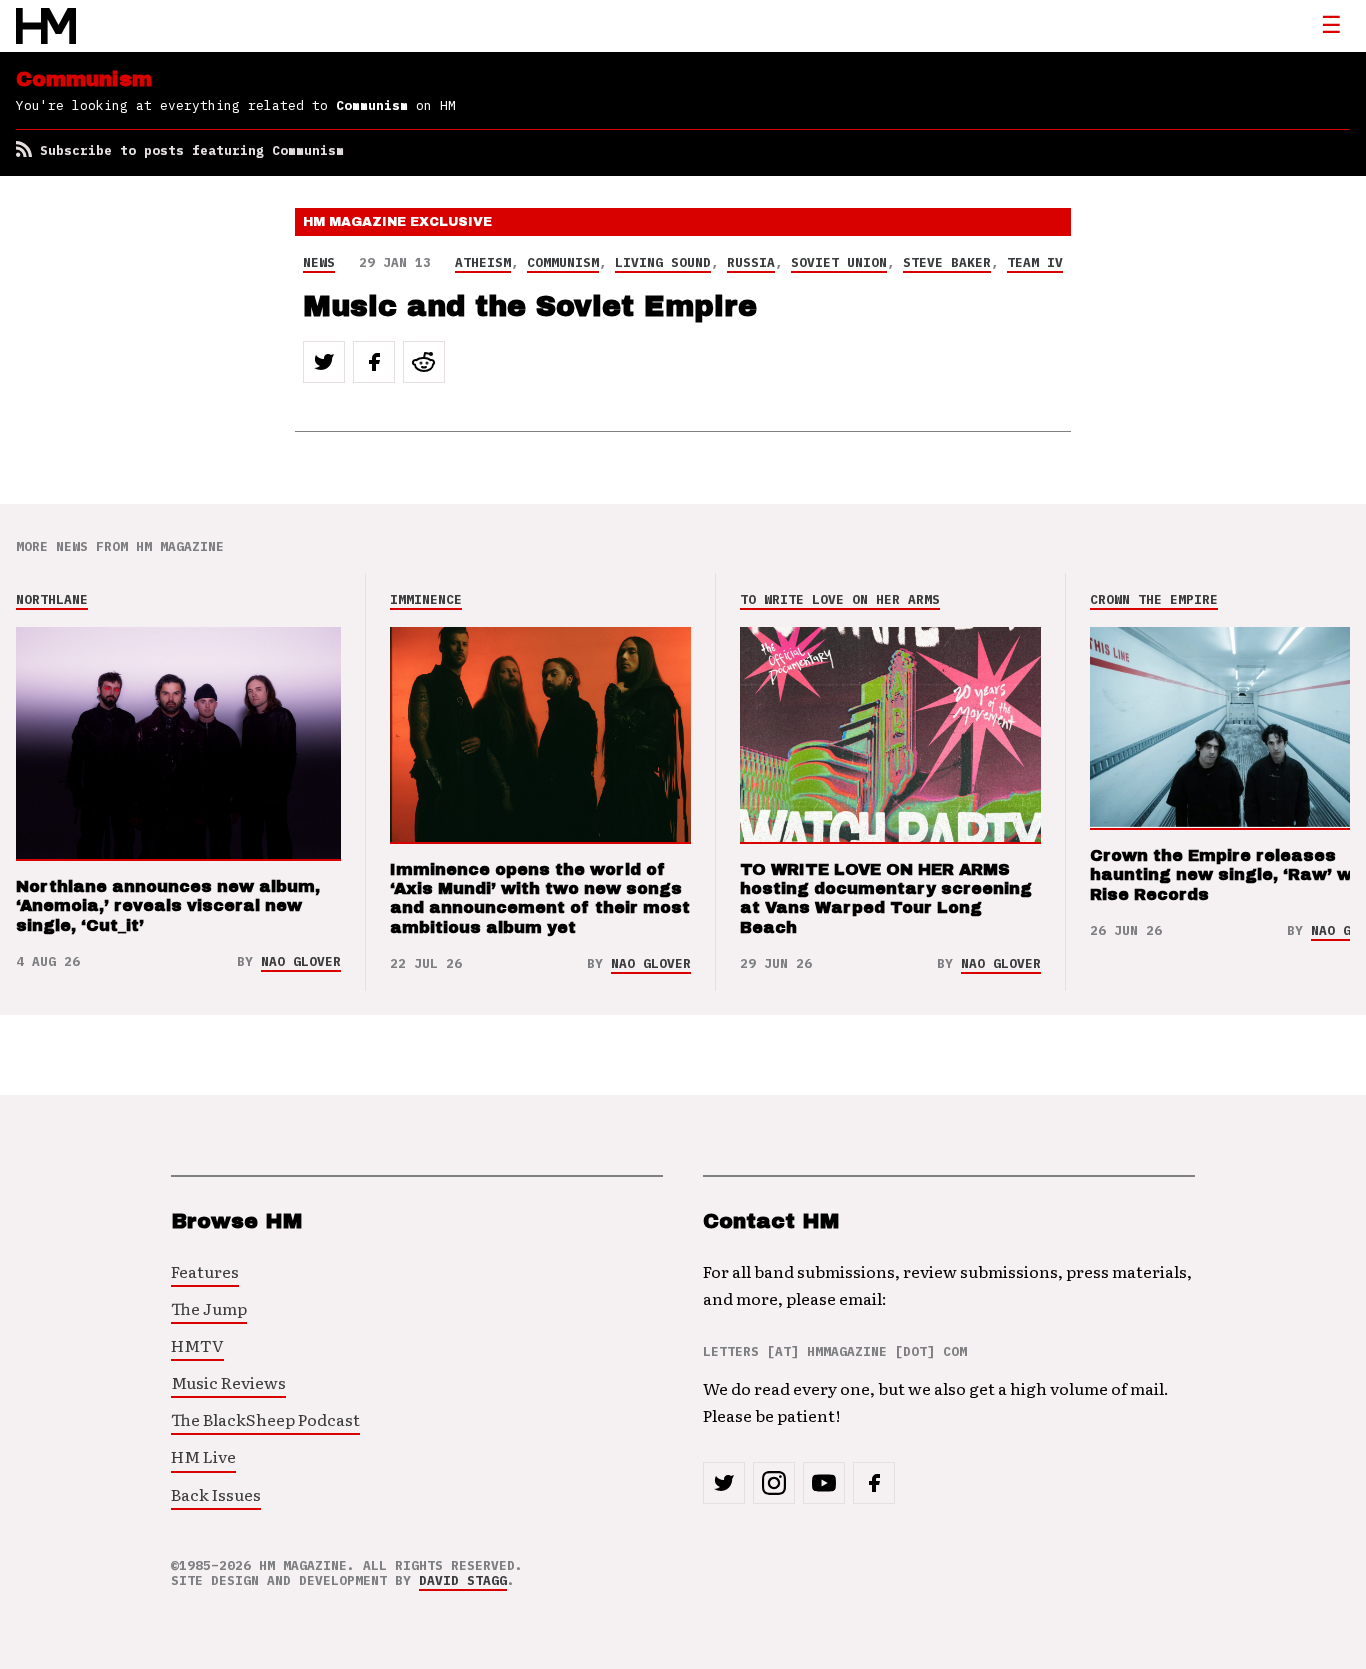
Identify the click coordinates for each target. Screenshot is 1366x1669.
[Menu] (1331, 26)
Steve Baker (947, 262)
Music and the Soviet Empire (530, 306)
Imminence (426, 599)
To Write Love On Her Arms (840, 599)
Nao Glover (301, 961)
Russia (751, 262)
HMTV (197, 1345)
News (319, 262)
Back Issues (216, 1494)
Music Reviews (228, 1382)
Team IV (1035, 262)
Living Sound (663, 262)
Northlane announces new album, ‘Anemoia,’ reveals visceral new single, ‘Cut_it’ (168, 905)
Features (205, 1271)
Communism (563, 262)
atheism (483, 262)
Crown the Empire (1154, 599)
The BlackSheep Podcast (265, 1419)
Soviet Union (839, 262)
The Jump (209, 1308)
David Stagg (463, 1580)
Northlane (52, 599)
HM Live (203, 1456)
